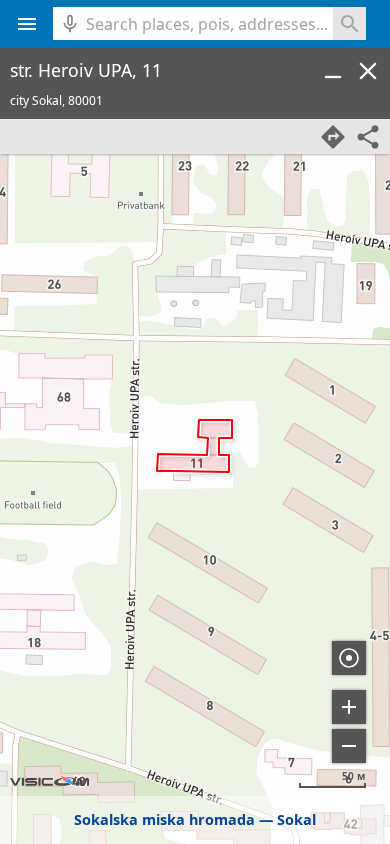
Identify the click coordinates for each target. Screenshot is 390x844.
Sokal (296, 819)
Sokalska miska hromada (164, 819)
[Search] (349, 23)
